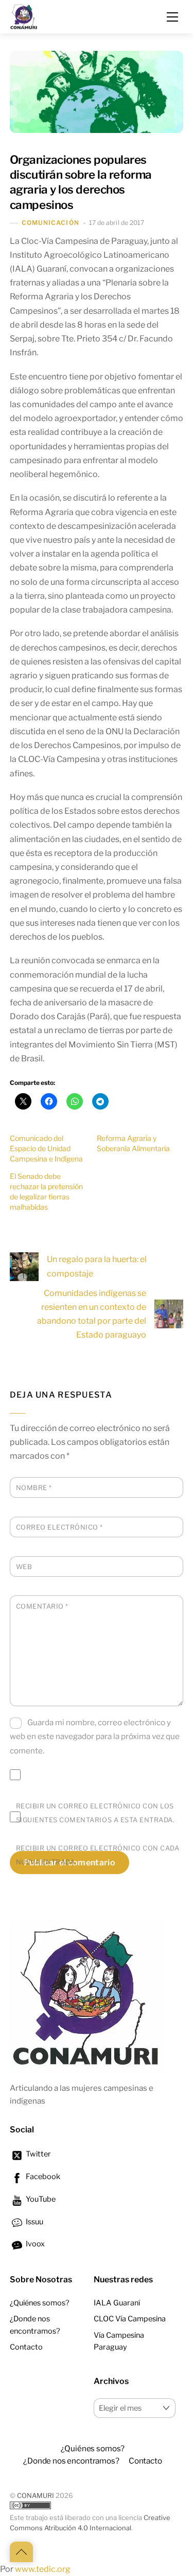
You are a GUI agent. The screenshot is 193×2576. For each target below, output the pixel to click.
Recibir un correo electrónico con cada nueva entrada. (98, 1855)
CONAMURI (36, 2496)
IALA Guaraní (117, 2303)
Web (24, 1567)
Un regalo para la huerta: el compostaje (97, 1266)
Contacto (26, 2347)
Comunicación (50, 223)
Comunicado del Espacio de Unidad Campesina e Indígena (46, 1148)
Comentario (42, 1606)
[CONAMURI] (24, 15)
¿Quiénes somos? (40, 2303)
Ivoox (34, 2244)
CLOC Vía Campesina (130, 2319)
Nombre (34, 1488)
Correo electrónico (59, 1527)
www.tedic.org (43, 2569)
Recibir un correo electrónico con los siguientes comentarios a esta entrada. (95, 1813)
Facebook (42, 2177)
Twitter (38, 2154)
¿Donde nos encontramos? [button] (71, 2461)
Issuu (34, 2222)
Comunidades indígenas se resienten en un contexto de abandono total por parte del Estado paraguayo (92, 1314)
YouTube (40, 2199)
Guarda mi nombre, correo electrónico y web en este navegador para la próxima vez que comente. (95, 1736)
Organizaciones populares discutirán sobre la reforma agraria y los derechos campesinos (81, 182)
